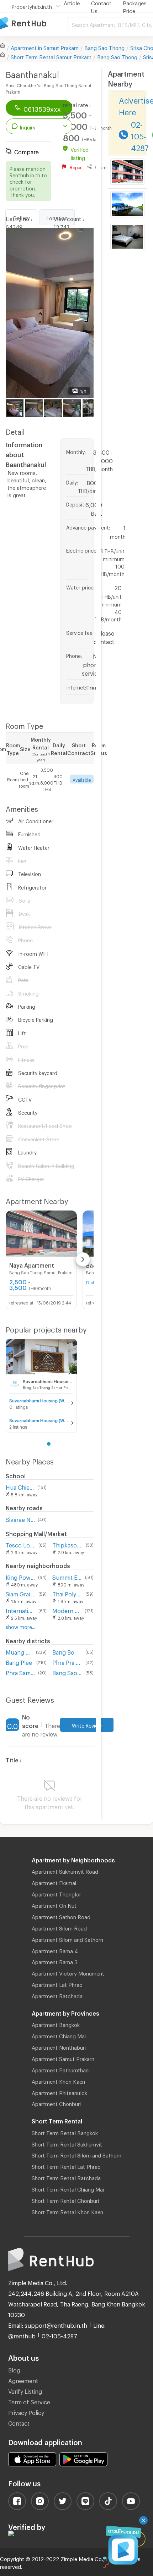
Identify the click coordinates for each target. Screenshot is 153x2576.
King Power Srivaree (20, 1576)
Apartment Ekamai (54, 1882)
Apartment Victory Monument (68, 1972)
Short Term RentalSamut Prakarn (51, 56)
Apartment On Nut (54, 1905)
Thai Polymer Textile (67, 1593)
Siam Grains (21, 1593)
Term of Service (29, 2401)
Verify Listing (25, 2390)
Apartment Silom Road (59, 1927)
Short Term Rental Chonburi (65, 2200)
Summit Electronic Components (67, 1576)
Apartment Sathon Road (61, 1916)
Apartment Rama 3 (55, 1961)
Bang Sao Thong (104, 47)
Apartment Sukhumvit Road (65, 1871)
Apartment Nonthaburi (59, 2046)
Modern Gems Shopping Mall (67, 1610)
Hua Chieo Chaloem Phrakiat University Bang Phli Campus (20, 1486)
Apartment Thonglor (56, 1893)
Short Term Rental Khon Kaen (67, 2211)
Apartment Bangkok (56, 2024)
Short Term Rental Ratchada (66, 2177)
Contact (19, 2422)
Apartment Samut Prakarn (63, 2058)
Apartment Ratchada (57, 1995)
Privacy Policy (26, 2412)
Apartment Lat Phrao (57, 1984)
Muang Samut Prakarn (19, 1651)
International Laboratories (21, 1610)
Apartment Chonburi (56, 2103)
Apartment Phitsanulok (59, 2092)
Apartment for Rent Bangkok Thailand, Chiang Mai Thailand (34, 24)
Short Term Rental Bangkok (65, 2132)
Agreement (23, 2380)
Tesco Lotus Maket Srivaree (21, 1544)
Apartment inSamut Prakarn (45, 47)
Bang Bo (63, 1651)
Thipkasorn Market (67, 1544)
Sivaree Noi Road (20, 1519)
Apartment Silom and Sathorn (67, 1939)
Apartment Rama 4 (55, 1950)
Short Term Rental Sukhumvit (67, 2143)
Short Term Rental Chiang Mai (68, 2188)
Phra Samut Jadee (20, 1672)
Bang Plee (19, 1661)
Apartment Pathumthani (61, 2069)
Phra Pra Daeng (67, 1661)
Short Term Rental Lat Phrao (66, 2166)
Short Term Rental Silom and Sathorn (76, 2154)
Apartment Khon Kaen (58, 2081)
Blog (14, 2369)
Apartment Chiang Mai (59, 2035)
